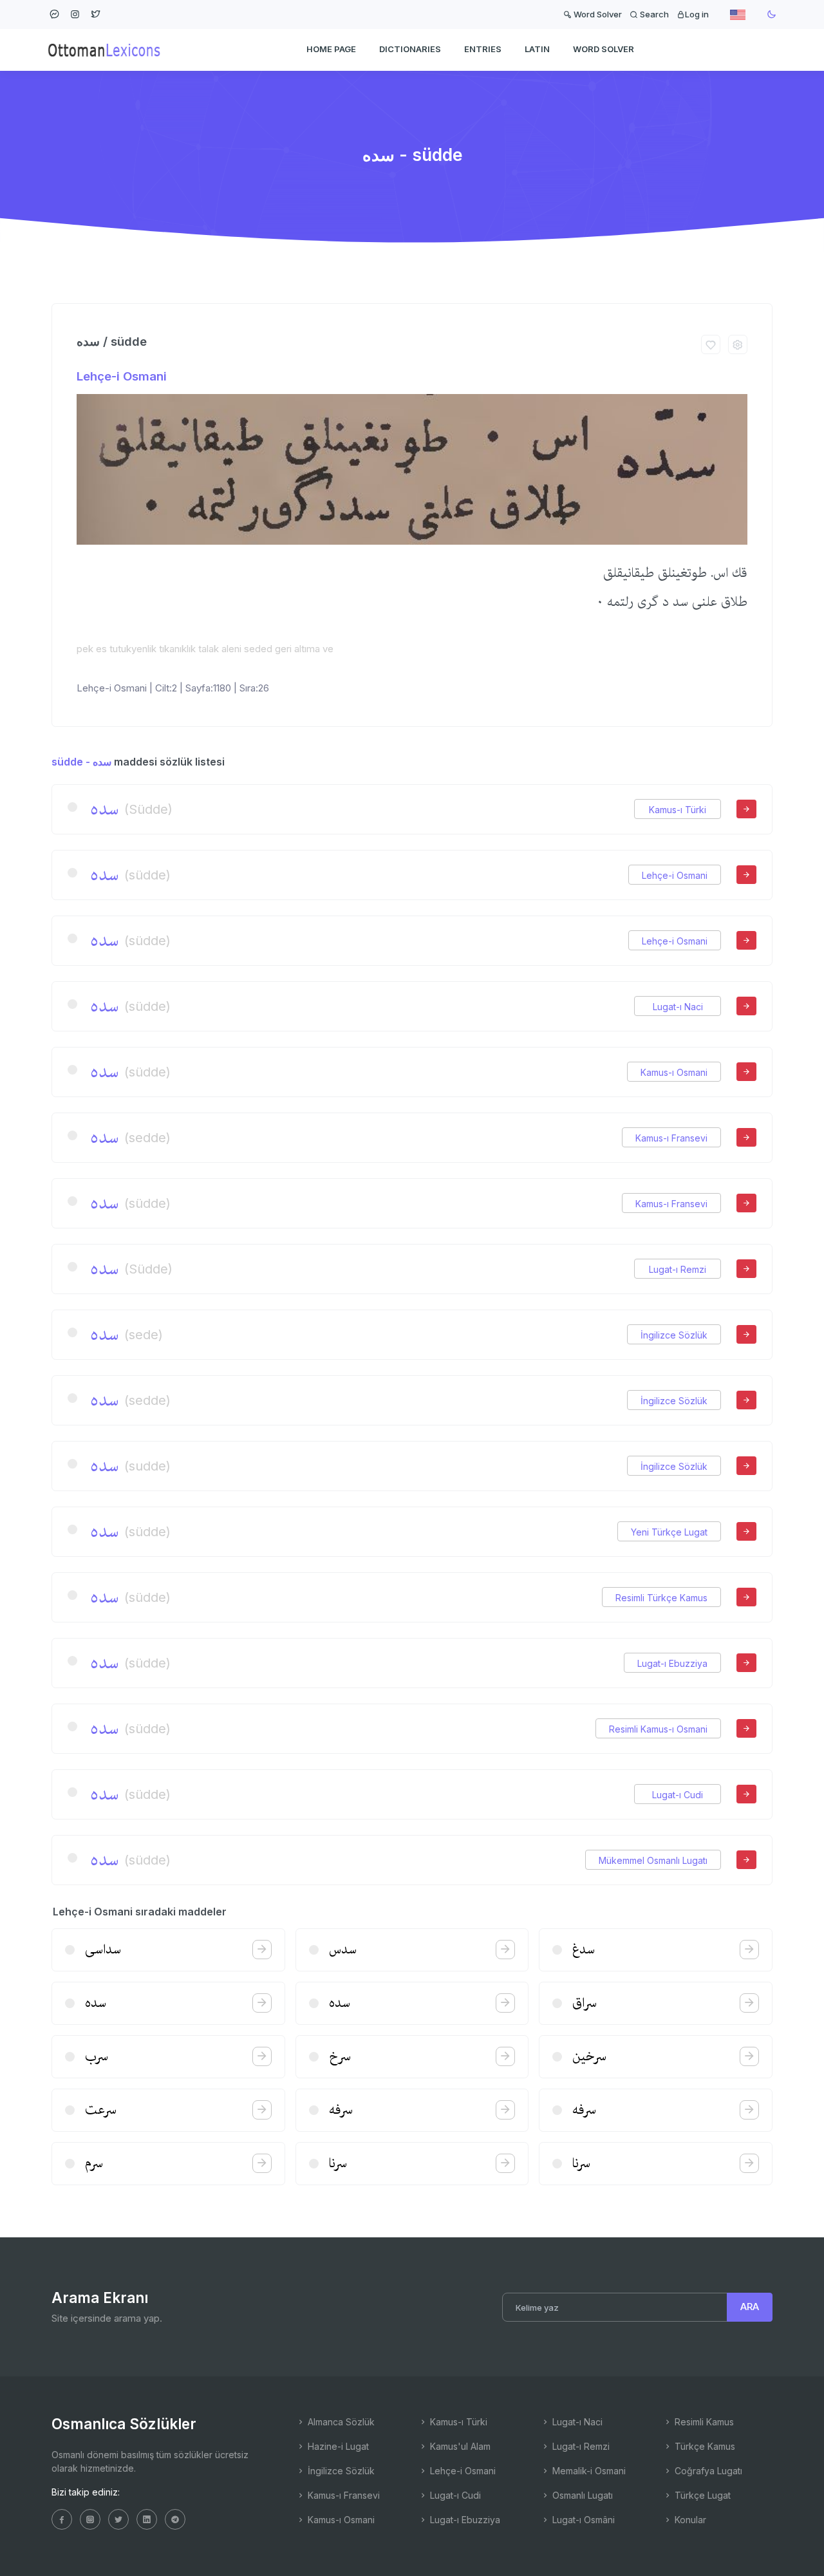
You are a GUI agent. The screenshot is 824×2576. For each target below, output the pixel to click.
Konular (689, 2520)
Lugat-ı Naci (678, 1007)
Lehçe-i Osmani (122, 376)
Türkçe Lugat (701, 2495)
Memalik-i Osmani (588, 2471)
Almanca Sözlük (340, 2422)
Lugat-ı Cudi (678, 1795)
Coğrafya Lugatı (707, 2471)
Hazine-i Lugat (337, 2446)
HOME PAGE (331, 49)
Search (653, 14)
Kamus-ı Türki (678, 810)
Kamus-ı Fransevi (671, 1138)
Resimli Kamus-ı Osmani (658, 1729)
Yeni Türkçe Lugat (669, 1532)
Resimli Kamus (703, 2422)
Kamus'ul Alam (459, 2446)
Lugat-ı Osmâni (582, 2520)
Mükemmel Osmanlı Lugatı (653, 1860)
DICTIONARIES (410, 49)
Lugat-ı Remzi (678, 1269)
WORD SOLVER (604, 49)
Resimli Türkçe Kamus (661, 1598)
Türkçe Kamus (704, 2446)
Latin (537, 49)
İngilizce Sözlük (674, 1335)
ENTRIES (483, 49)
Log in (697, 14)
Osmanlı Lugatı (581, 2495)
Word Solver (597, 14)
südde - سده (81, 762)
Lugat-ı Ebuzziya (672, 1663)
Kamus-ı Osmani (674, 1072)
